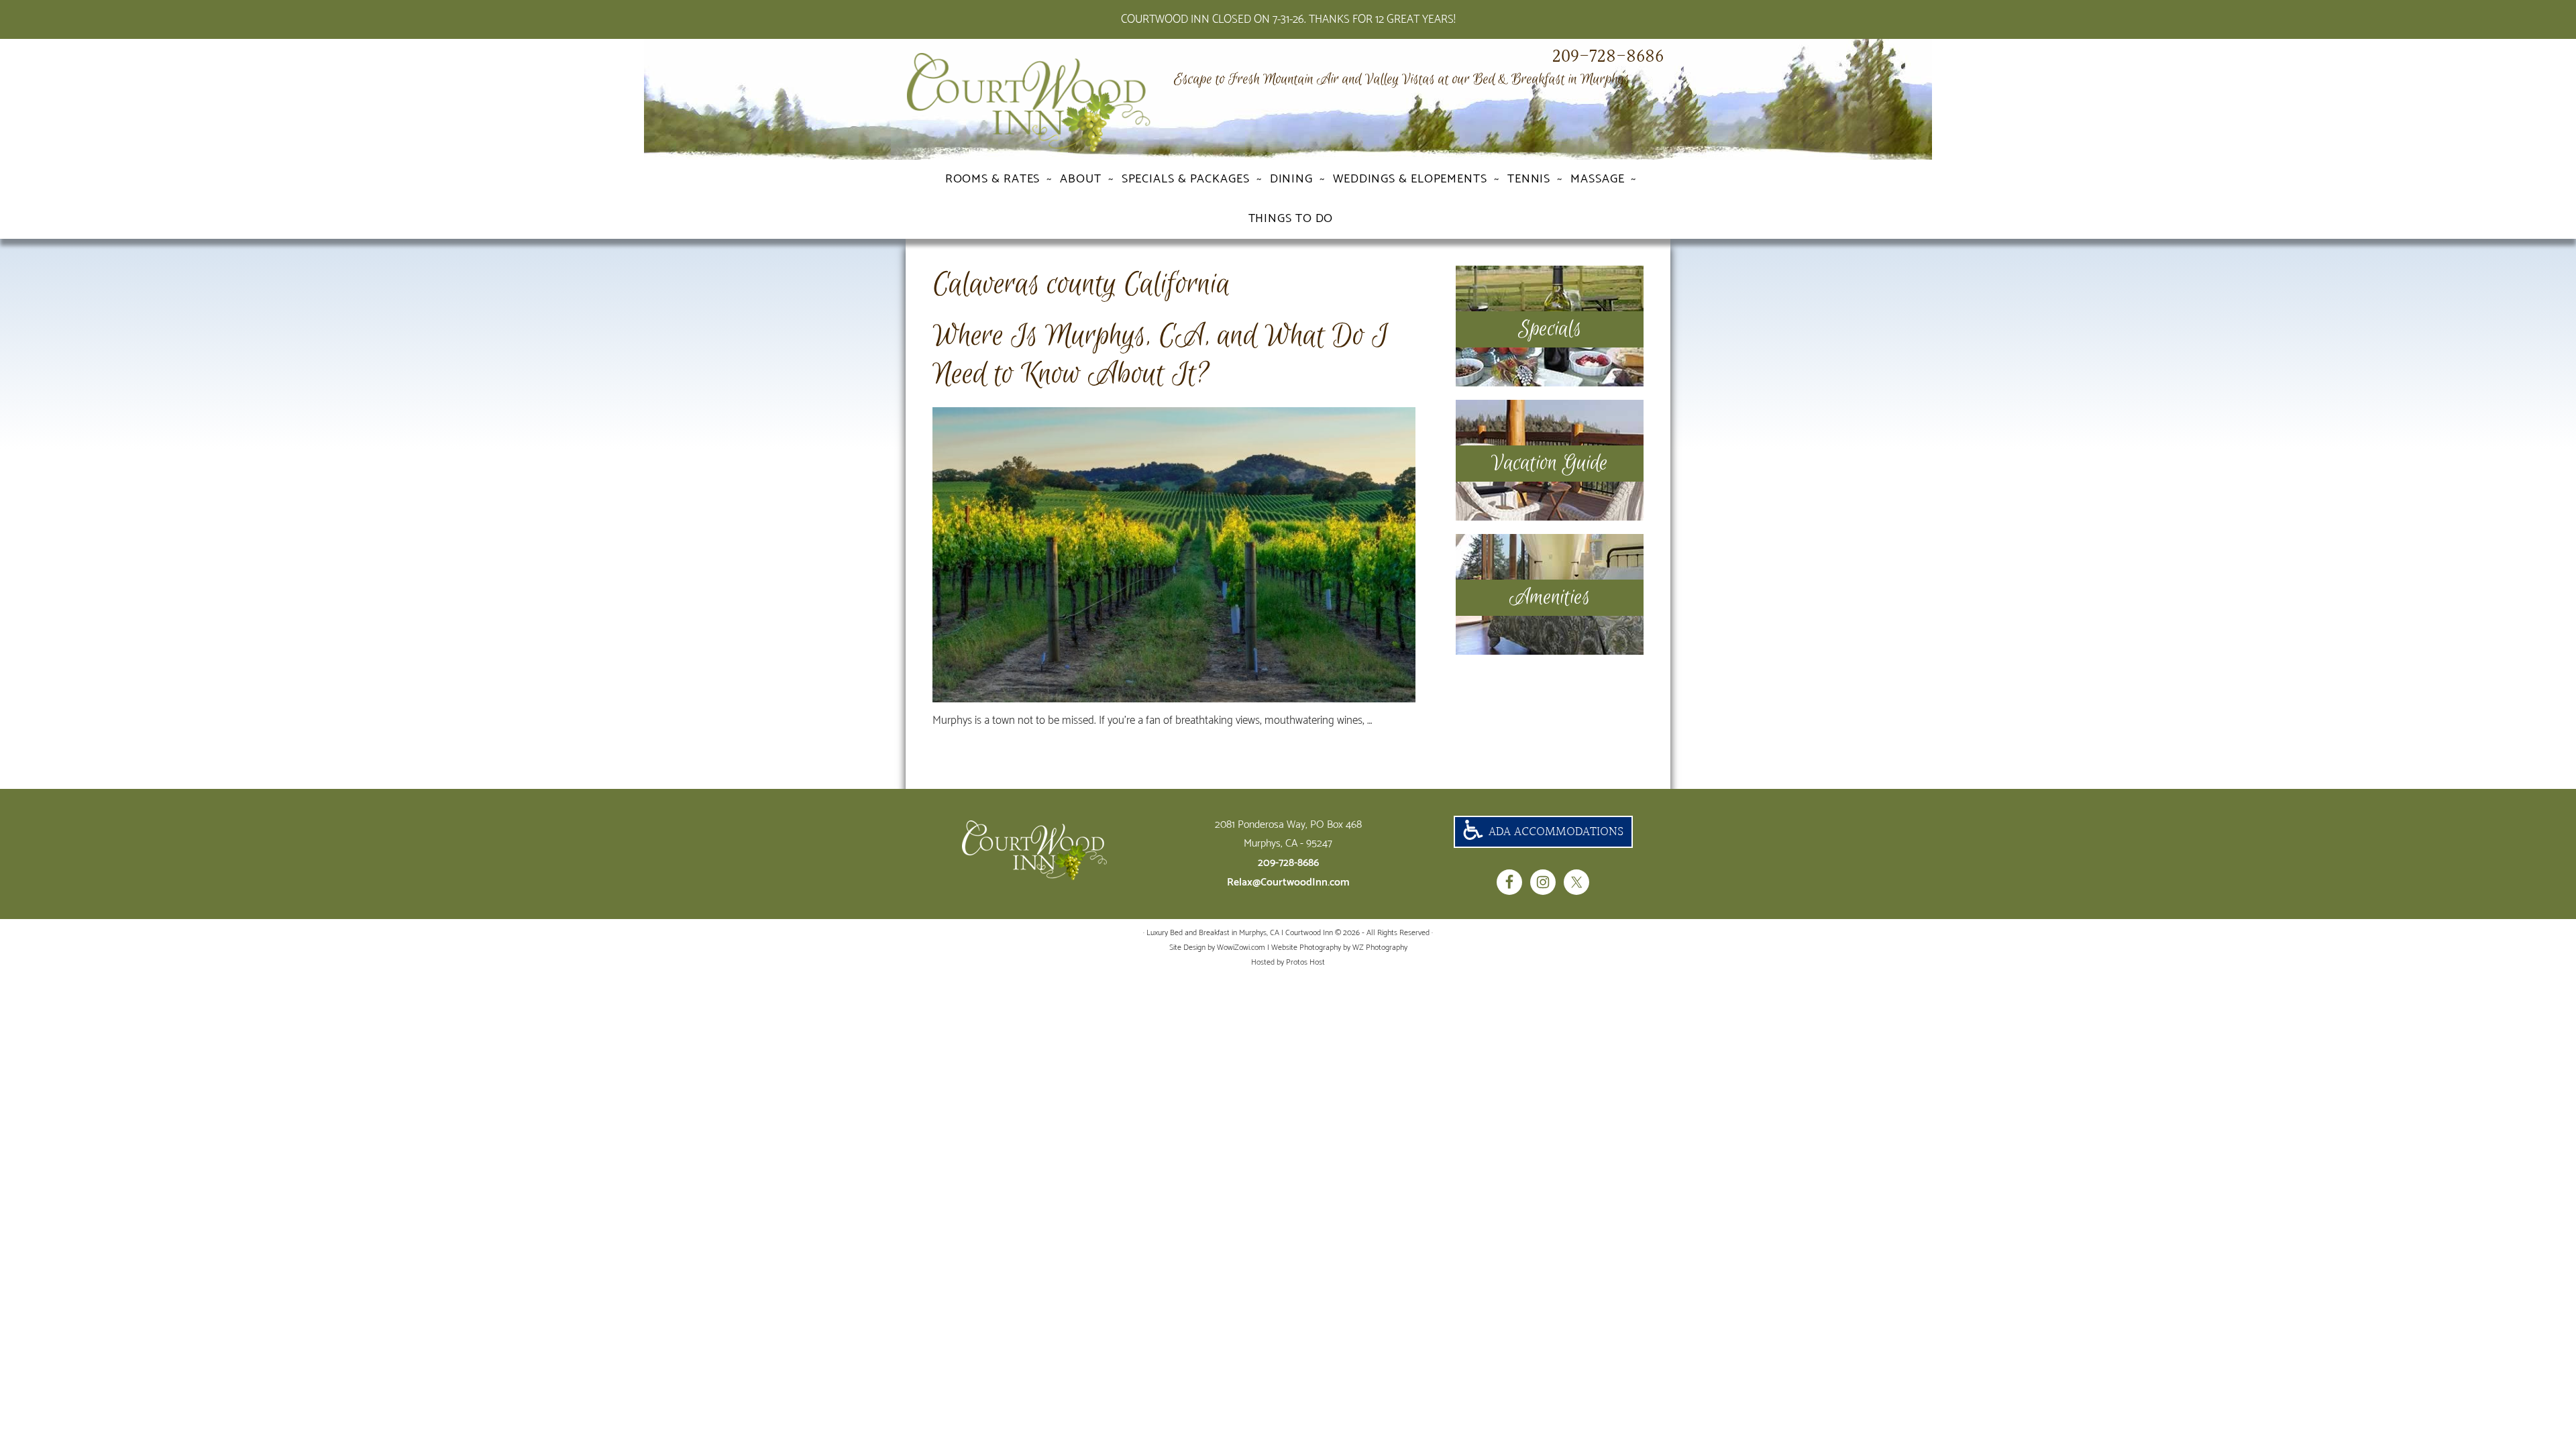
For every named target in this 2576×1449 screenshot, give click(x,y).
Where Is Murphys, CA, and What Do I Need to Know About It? (1160, 355)
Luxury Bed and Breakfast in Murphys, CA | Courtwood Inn (1053, 103)
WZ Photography (1380, 948)
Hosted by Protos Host (1288, 962)
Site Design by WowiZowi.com (1217, 948)
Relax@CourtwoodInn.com (1288, 882)
